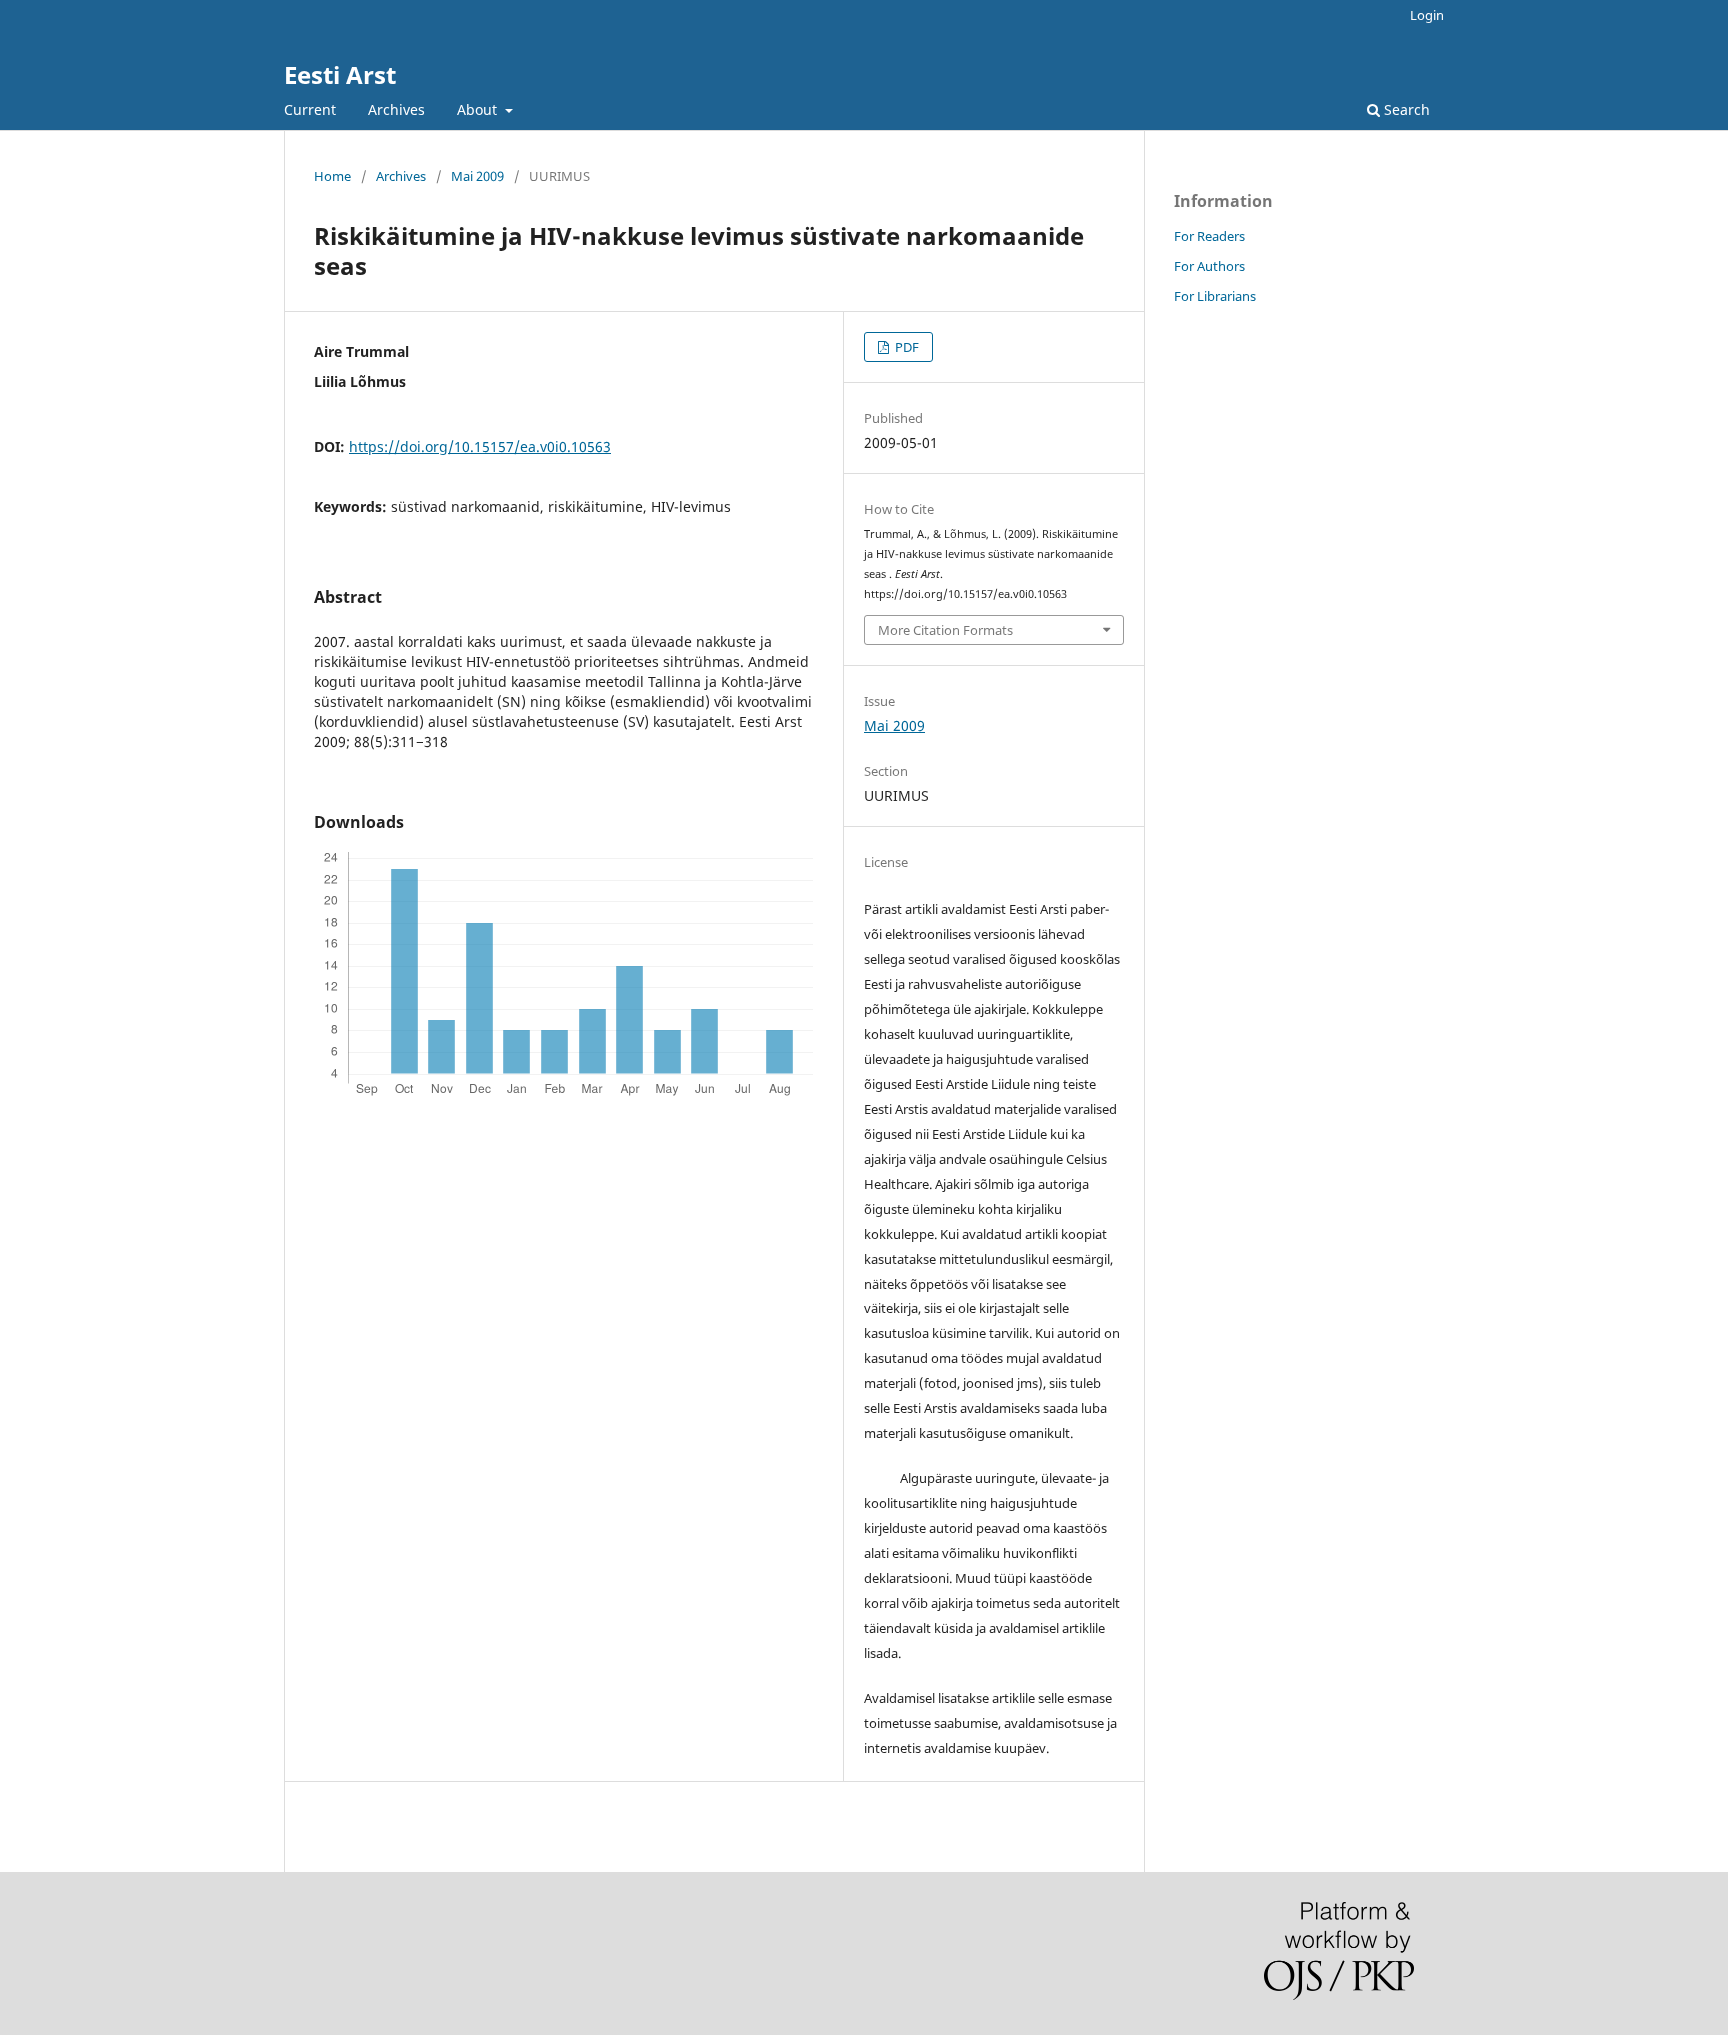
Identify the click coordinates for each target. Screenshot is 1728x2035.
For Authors (1209, 266)
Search (1405, 109)
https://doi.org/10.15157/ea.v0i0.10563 (480, 446)
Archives (396, 109)
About (479, 109)
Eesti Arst (340, 74)
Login (1427, 15)
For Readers (1209, 236)
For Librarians (1215, 296)
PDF (905, 347)
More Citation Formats (945, 630)
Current (310, 109)
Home (332, 176)
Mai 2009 (477, 176)
